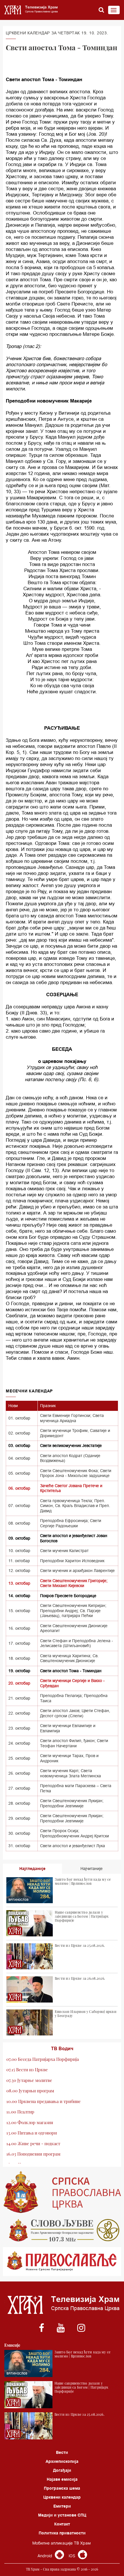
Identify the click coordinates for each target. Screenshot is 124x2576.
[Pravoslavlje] (62, 2262)
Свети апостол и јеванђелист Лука (73, 1846)
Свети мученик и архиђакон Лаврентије (77, 1571)
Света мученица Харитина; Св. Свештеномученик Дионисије (69, 1658)
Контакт (62, 2524)
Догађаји (62, 2470)
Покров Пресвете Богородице (68, 1596)
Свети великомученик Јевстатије (71, 1446)
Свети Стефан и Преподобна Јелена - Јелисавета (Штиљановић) (77, 1643)
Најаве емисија (62, 2479)
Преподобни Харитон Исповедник (72, 1561)
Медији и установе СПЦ (62, 2515)
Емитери (62, 2506)
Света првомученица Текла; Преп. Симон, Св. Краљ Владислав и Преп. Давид (75, 1506)
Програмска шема (62, 2488)
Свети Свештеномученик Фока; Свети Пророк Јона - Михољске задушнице (76, 1473)
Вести (62, 2452)
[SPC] (62, 2192)
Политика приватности (62, 2533)
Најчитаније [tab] (92, 1869)
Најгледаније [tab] (32, 1869)
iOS (73, 2556)
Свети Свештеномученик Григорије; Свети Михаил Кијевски (74, 1583)
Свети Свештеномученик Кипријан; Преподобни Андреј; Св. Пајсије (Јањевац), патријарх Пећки (73, 1611)
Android (45, 2556)
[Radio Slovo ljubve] (62, 2230)
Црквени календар (62, 2497)
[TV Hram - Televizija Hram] (30, 10)
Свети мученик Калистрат (64, 1551)
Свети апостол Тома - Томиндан (71, 1671)
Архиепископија (62, 2461)
